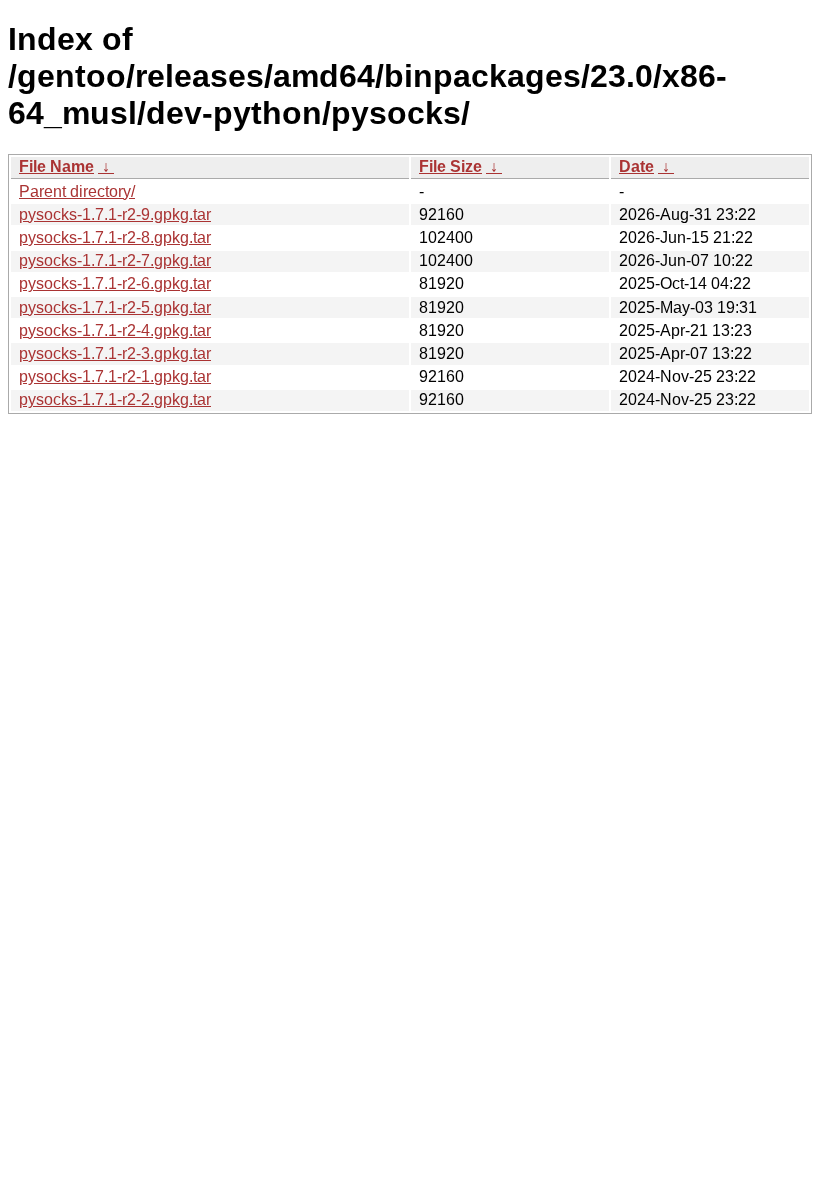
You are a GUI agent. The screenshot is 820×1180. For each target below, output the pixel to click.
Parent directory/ (77, 191)
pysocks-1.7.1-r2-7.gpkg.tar (115, 260)
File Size (450, 166)
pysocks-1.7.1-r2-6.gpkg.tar (115, 283)
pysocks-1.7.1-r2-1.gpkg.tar (115, 376)
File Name (56, 166)
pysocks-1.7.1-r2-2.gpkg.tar (115, 399)
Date (636, 166)
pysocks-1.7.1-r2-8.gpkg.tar (115, 237)
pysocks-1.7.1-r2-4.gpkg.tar (115, 330)
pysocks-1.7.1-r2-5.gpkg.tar (115, 307)
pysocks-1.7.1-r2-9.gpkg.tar (115, 214)
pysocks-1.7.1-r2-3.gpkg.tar (115, 353)
